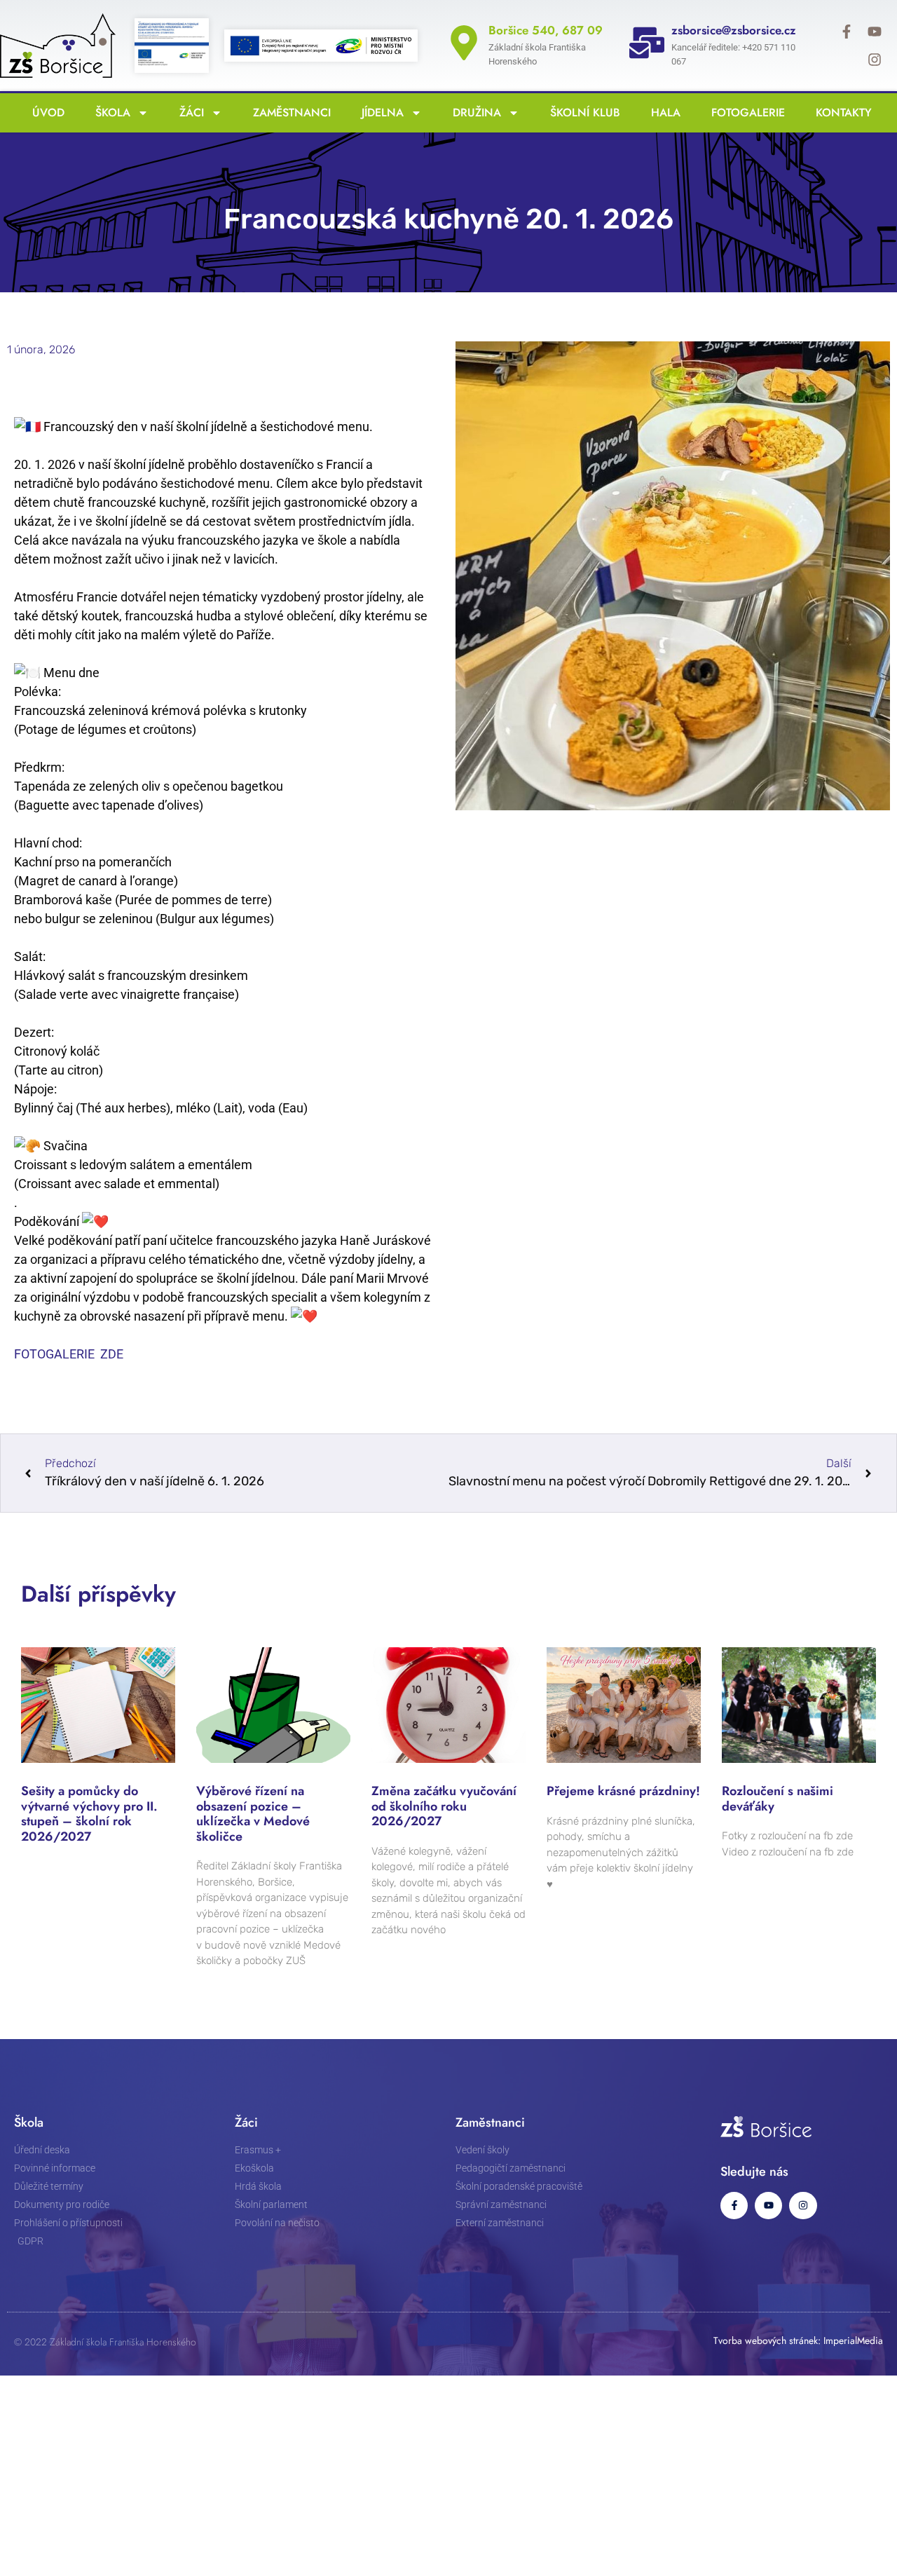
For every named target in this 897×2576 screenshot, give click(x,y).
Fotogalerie (745, 113)
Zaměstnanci (288, 113)
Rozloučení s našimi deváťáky (778, 1799)
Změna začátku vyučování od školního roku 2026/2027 (444, 1806)
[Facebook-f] (847, 32)
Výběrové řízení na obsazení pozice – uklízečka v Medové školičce (253, 1814)
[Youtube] (875, 32)
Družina (473, 113)
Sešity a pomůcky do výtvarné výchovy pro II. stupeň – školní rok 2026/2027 (89, 1814)
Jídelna (379, 113)
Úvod (45, 113)
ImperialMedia (853, 2340)
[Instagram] (875, 60)
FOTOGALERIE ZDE (69, 1354)
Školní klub (582, 113)
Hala (662, 113)
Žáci (188, 113)
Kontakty (840, 113)
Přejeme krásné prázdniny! (623, 1791)
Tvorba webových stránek (766, 2340)
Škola (109, 113)
